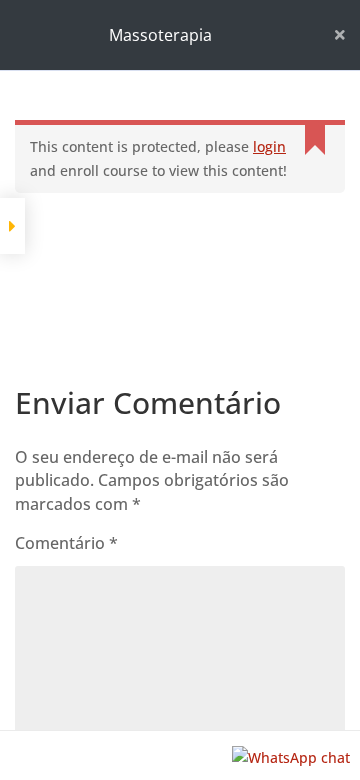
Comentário (66, 543)
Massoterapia (160, 35)
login (269, 146)
